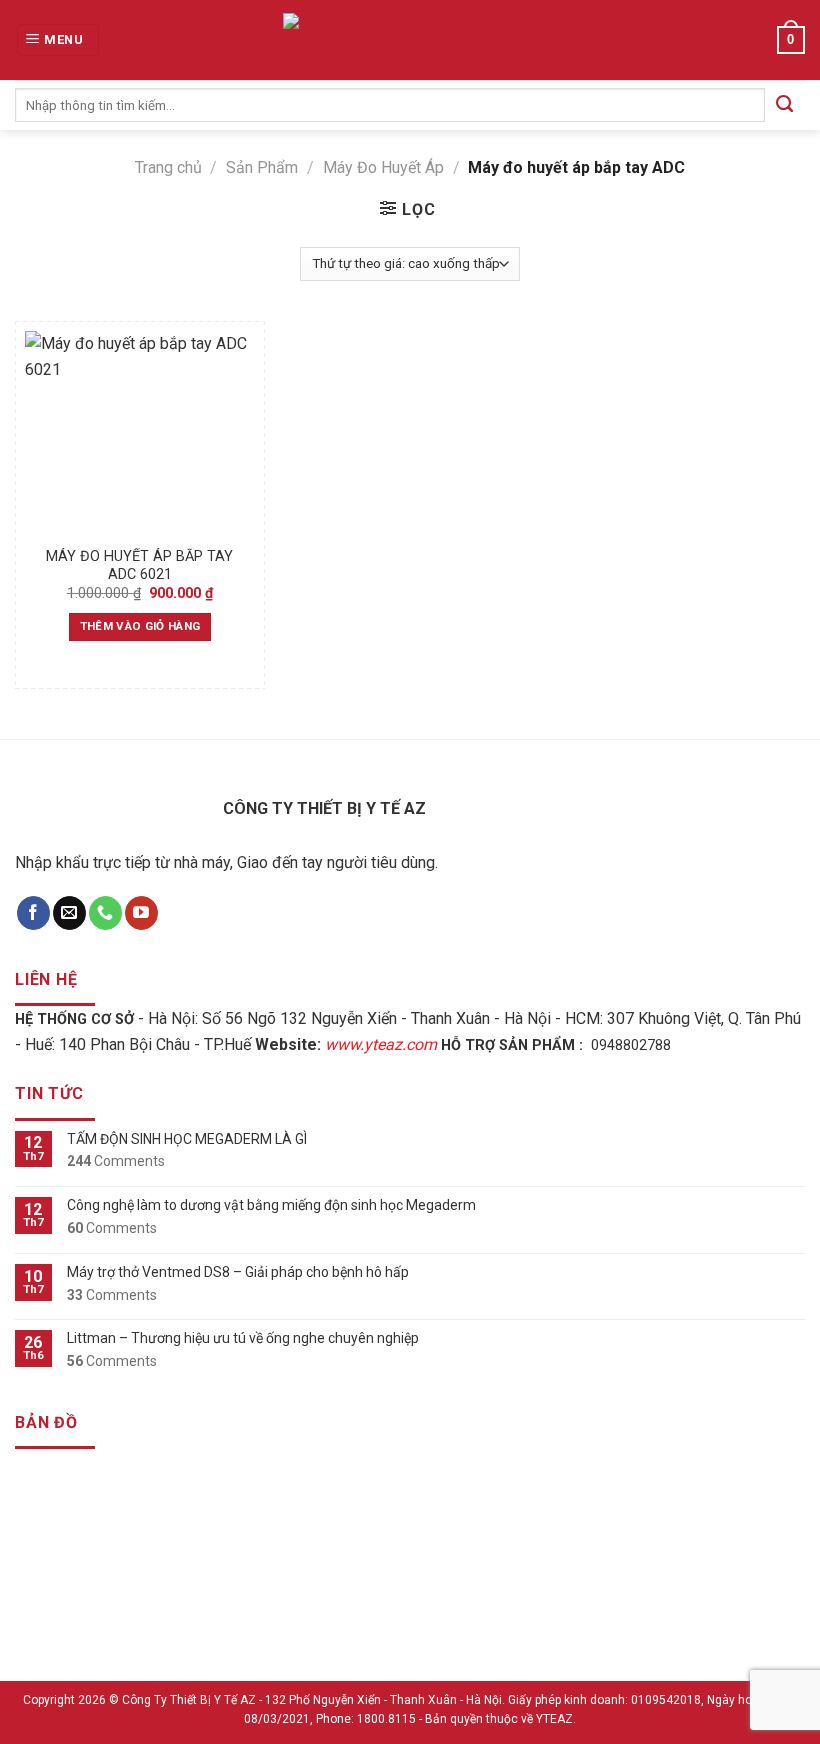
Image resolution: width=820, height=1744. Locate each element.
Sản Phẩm (262, 167)
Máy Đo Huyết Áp (383, 167)
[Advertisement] (410, 1604)
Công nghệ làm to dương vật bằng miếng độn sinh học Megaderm (271, 1205)
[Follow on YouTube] (141, 913)
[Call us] (105, 913)
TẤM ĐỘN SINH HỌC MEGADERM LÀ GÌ (187, 1139)
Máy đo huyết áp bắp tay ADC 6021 (139, 566)
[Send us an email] (69, 913)
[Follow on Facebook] (33, 913)
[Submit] (785, 105)
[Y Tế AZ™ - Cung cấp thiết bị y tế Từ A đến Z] (378, 40)
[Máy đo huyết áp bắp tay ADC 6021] (140, 433)
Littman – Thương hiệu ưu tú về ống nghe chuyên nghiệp (243, 1338)
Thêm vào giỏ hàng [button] (140, 626)
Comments (116, 1161)
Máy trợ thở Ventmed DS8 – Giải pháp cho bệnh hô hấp (238, 1272)
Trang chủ (168, 167)
